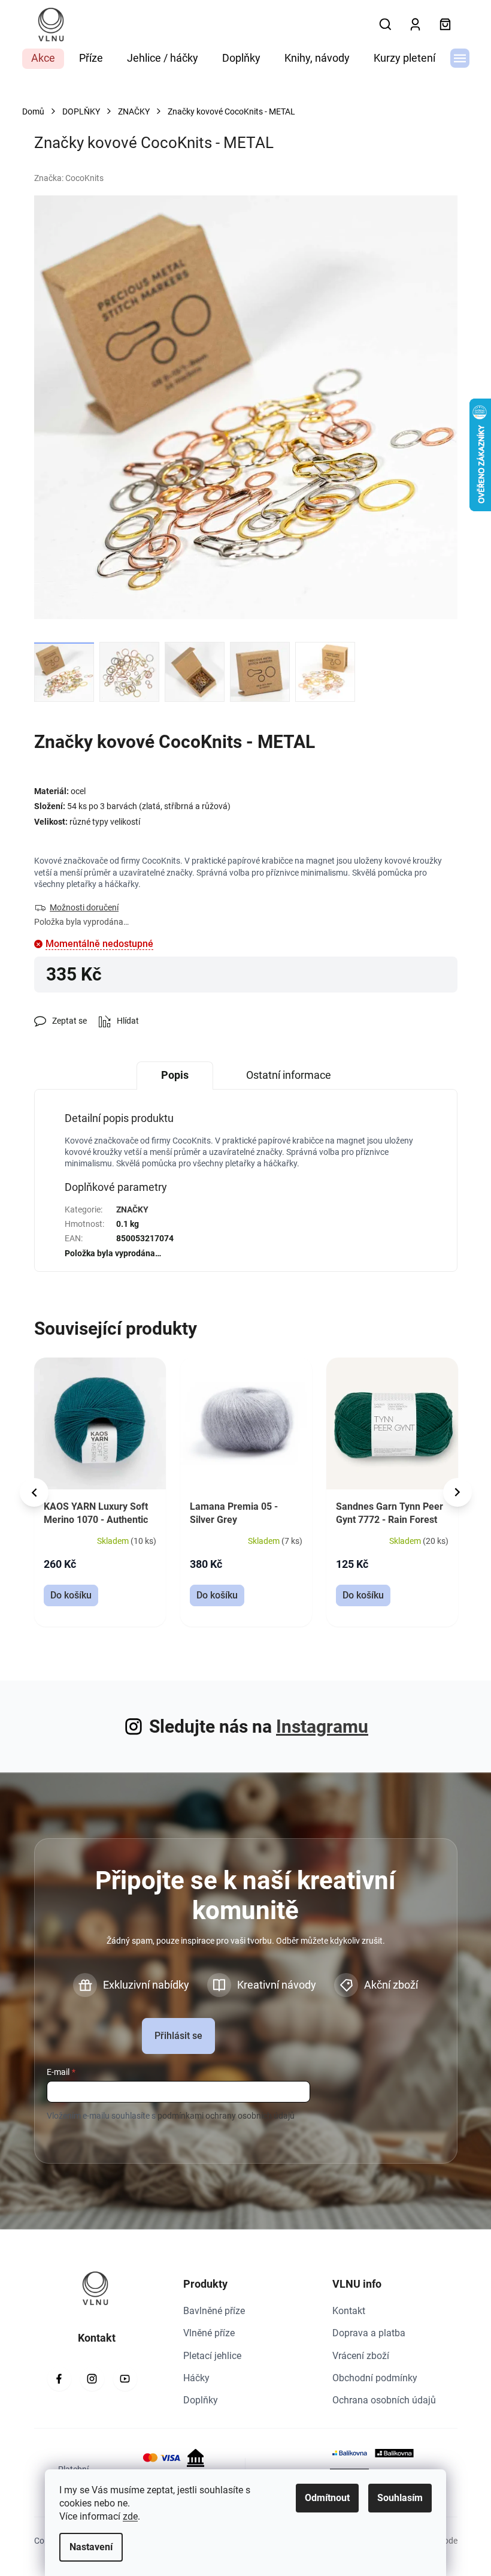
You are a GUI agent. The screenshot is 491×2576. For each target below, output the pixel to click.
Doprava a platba (369, 2333)
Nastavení (91, 2547)
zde (130, 2516)
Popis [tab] (175, 1075)
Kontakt (349, 2311)
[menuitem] (43, 59)
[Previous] (34, 1492)
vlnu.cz (92, 2379)
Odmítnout (327, 2498)
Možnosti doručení (84, 907)
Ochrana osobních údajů (384, 2400)
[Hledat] (386, 25)
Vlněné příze (209, 2333)
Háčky (196, 2378)
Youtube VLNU (125, 2379)
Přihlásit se (178, 2036)
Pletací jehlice (212, 2356)
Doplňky (201, 2400)
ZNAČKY (132, 1209)
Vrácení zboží (361, 2356)
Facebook (59, 2379)
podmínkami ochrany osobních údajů (226, 2116)
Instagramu (322, 1726)
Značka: (69, 178)
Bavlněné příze (214, 2311)
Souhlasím (400, 2498)
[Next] (457, 1492)
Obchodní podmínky (375, 2378)
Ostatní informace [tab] (289, 1075)
